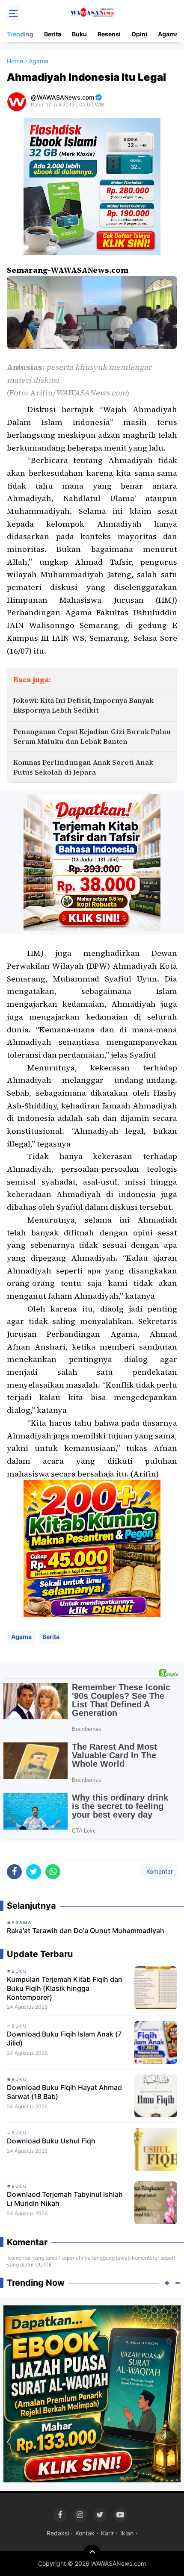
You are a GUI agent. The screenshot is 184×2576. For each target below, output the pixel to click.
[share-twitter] (34, 1872)
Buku (79, 34)
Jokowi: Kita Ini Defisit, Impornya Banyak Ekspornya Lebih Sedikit (83, 705)
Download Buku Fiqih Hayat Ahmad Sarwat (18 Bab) (64, 2092)
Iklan (127, 2533)
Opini (139, 34)
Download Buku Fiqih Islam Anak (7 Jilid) (64, 2038)
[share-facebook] (14, 1872)
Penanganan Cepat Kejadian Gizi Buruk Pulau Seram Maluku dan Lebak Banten (92, 736)
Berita (53, 34)
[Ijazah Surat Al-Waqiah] (92, 2393)
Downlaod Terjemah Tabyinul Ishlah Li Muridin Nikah (65, 2199)
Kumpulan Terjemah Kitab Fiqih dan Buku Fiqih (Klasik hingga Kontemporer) (65, 1988)
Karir (107, 2533)
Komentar (159, 1871)
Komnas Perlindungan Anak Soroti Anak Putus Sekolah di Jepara (83, 767)
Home (15, 61)
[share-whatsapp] (53, 1872)
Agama (168, 34)
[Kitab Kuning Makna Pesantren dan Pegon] (92, 1548)
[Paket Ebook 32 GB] (92, 186)
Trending (20, 34)
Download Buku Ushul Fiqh (51, 2141)
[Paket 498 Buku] (92, 862)
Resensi (109, 34)
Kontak (85, 2533)
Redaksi (58, 2533)
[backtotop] (92, 2553)
